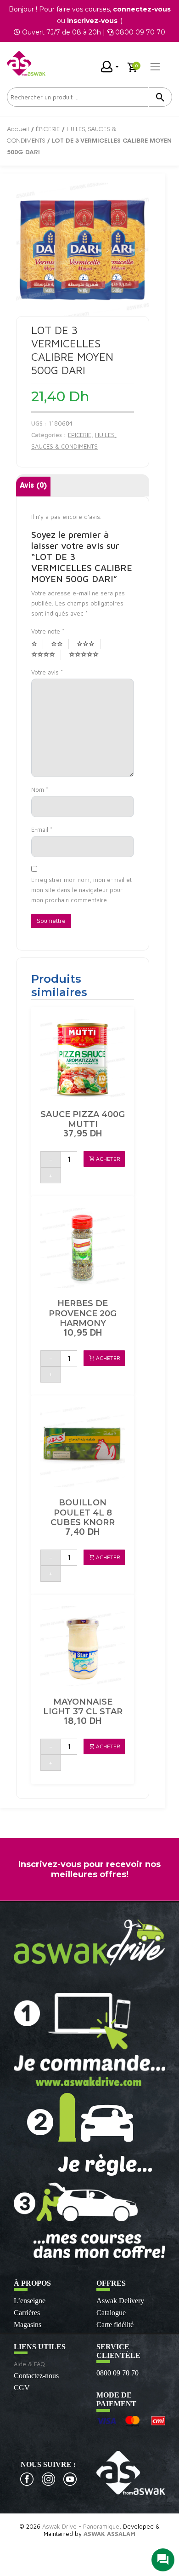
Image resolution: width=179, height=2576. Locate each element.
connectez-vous (142, 9)
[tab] (33, 487)
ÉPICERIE (48, 130)
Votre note (48, 631)
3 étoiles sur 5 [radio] (89, 644)
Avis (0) (33, 486)
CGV (22, 2388)
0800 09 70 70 (117, 2373)
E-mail (42, 830)
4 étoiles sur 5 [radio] (46, 655)
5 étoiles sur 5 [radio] (87, 655)
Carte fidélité (115, 2325)
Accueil (18, 130)
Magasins (28, 2325)
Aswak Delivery (120, 2301)
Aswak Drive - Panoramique (81, 2526)
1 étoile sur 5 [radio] (37, 644)
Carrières (27, 2313)
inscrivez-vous (92, 21)
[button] (104, 1159)
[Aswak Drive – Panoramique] (26, 63)
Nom (40, 790)
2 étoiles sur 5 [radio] (60, 644)
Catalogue (111, 2313)
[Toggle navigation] (155, 67)
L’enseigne (30, 2301)
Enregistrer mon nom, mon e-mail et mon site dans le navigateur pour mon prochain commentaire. (81, 890)
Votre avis (47, 672)
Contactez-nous (36, 2376)
